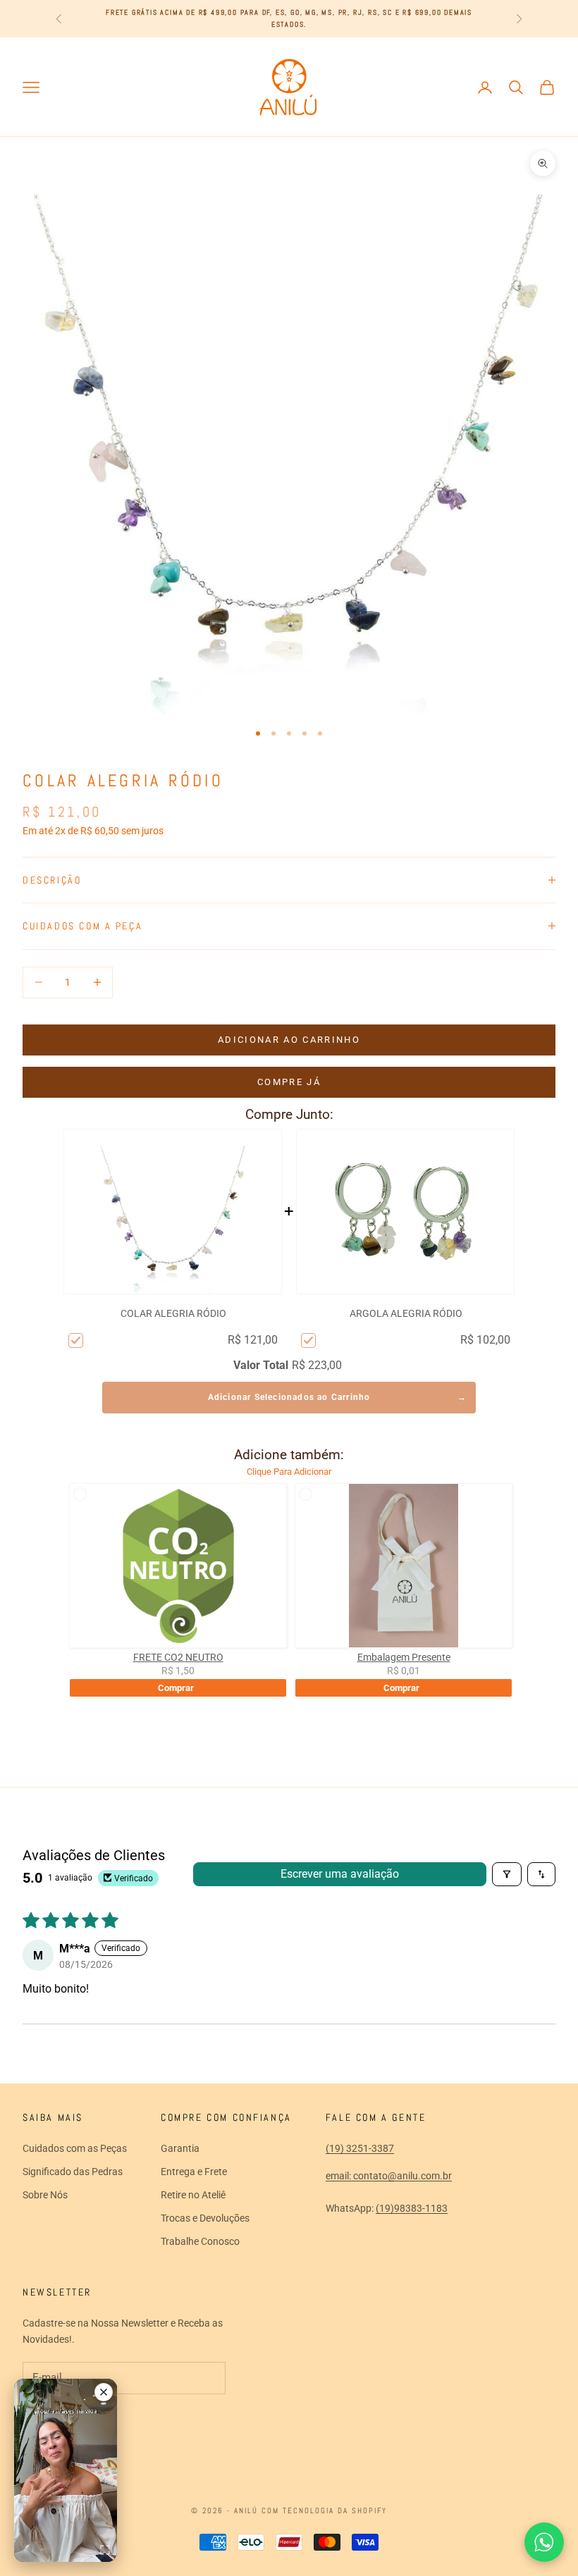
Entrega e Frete (194, 2172)
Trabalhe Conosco (200, 2241)
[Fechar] (104, 2392)
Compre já (289, 1082)
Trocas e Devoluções (205, 2218)
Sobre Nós (45, 2195)
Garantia (180, 2148)
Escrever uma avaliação (340, 1874)
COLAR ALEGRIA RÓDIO (173, 1313)
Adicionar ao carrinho (289, 1040)
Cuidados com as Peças (75, 2148)
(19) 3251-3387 (360, 2148)
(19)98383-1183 (412, 2208)
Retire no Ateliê (193, 2195)
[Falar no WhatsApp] (544, 2542)
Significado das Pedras (73, 2172)
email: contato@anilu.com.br (389, 2176)
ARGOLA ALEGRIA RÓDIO (406, 1313)
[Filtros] (507, 1874)
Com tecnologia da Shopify (324, 2510)
